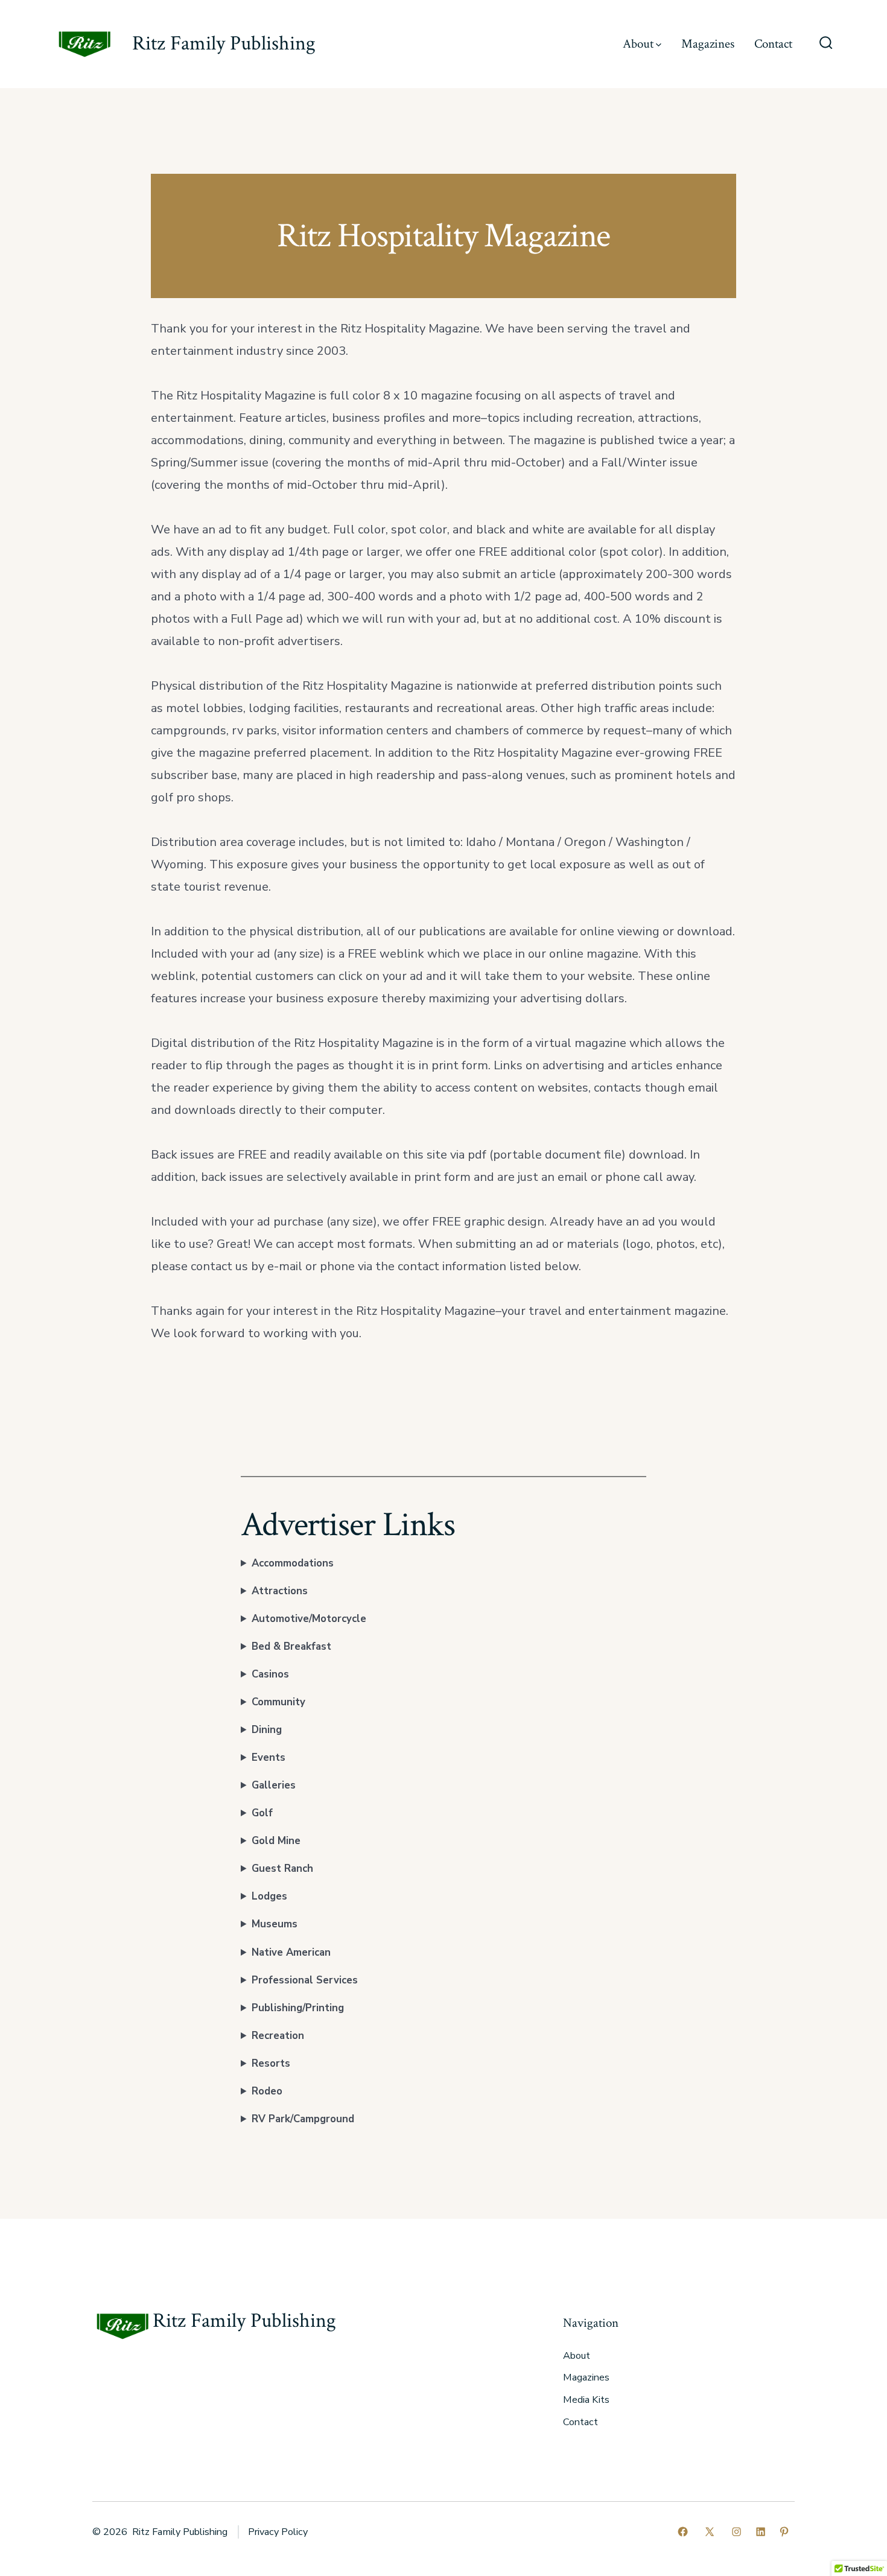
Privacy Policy (278, 2532)
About (638, 44)
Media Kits (586, 2400)
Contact (773, 44)
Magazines (708, 44)
